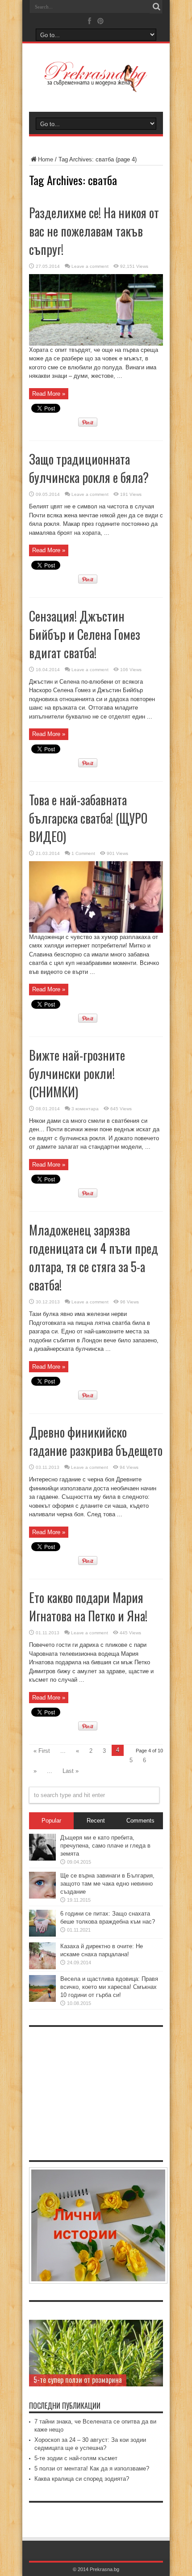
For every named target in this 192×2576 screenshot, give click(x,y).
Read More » (49, 394)
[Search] (156, 7)
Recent (96, 1821)
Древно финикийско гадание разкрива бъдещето (96, 1441)
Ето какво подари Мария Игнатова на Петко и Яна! (88, 1607)
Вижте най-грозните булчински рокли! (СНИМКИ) (77, 1073)
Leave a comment (90, 266)
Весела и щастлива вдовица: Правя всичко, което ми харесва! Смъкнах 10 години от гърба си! (109, 1987)
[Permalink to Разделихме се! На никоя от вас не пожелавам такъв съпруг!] (96, 344)
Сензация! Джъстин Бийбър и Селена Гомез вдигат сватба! (85, 634)
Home (46, 159)
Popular (51, 1821)
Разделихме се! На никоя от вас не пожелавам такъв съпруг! (94, 231)
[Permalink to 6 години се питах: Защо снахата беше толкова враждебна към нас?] (42, 1935)
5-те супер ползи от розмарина (78, 2380)
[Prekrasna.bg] (96, 86)
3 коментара (85, 1109)
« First (42, 1751)
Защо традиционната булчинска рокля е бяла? (89, 468)
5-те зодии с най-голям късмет (76, 2458)
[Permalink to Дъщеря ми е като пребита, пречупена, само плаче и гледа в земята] (42, 1859)
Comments (140, 1821)
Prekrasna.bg (104, 2569)
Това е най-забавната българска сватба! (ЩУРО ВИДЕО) (88, 818)
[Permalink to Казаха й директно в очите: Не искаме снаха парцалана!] (42, 1967)
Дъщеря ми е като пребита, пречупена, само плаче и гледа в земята (105, 1846)
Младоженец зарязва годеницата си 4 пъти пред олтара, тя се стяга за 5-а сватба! (94, 1257)
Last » (71, 1771)
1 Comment (83, 853)
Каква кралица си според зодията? (82, 2479)
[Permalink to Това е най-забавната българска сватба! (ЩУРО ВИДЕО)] (96, 931)
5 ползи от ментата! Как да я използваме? (92, 2468)
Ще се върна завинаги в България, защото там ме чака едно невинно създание (107, 1884)
